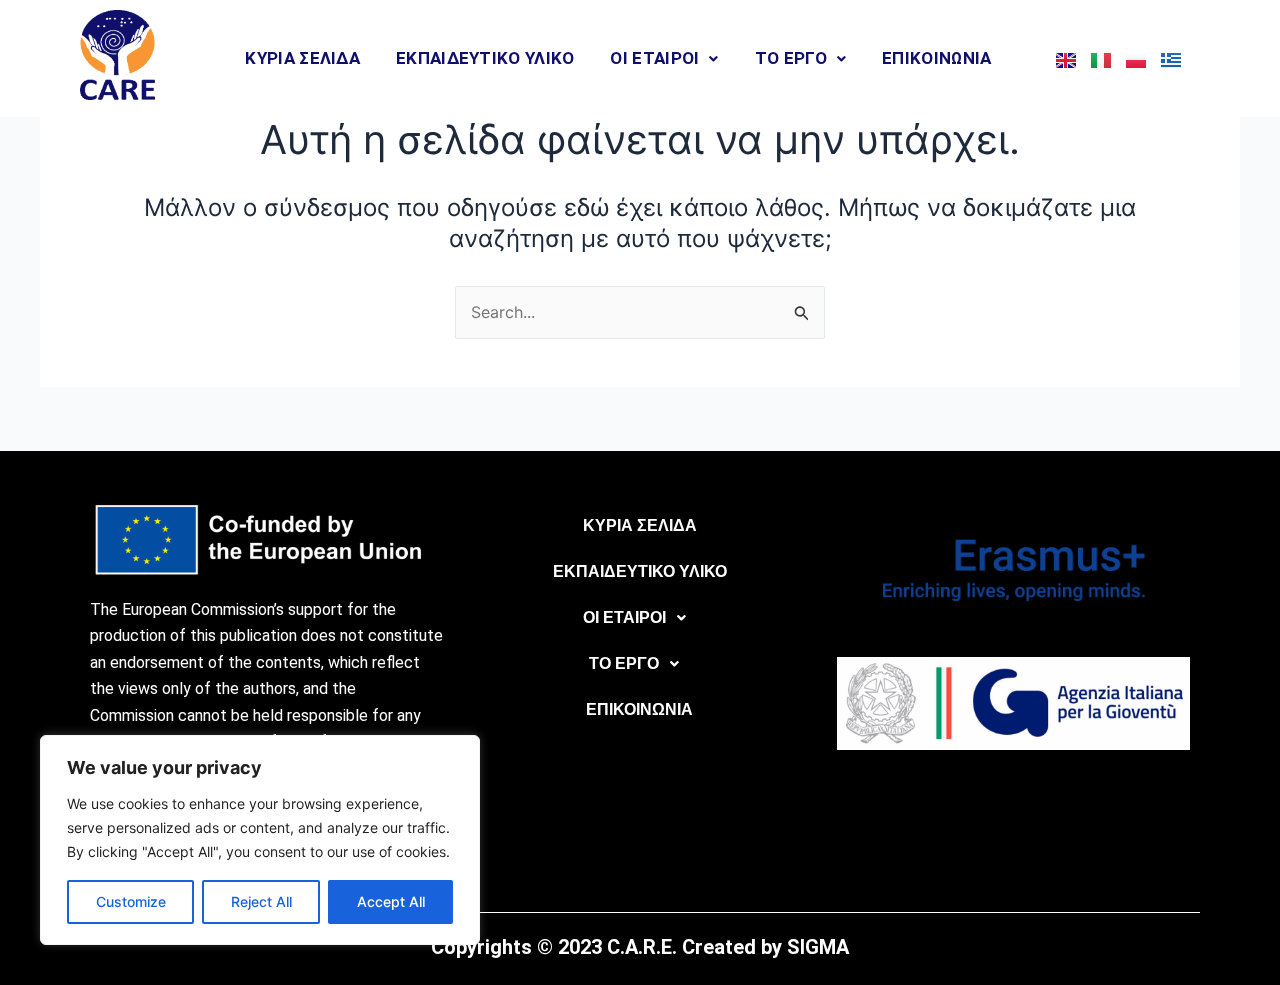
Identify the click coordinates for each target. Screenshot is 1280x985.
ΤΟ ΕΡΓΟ (791, 58)
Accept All (391, 901)
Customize (131, 901)
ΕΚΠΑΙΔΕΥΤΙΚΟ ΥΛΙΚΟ (485, 58)
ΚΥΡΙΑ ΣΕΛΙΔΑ (302, 58)
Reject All (261, 901)
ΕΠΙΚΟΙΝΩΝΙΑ (936, 58)
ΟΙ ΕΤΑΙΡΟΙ (654, 58)
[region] (260, 840)
